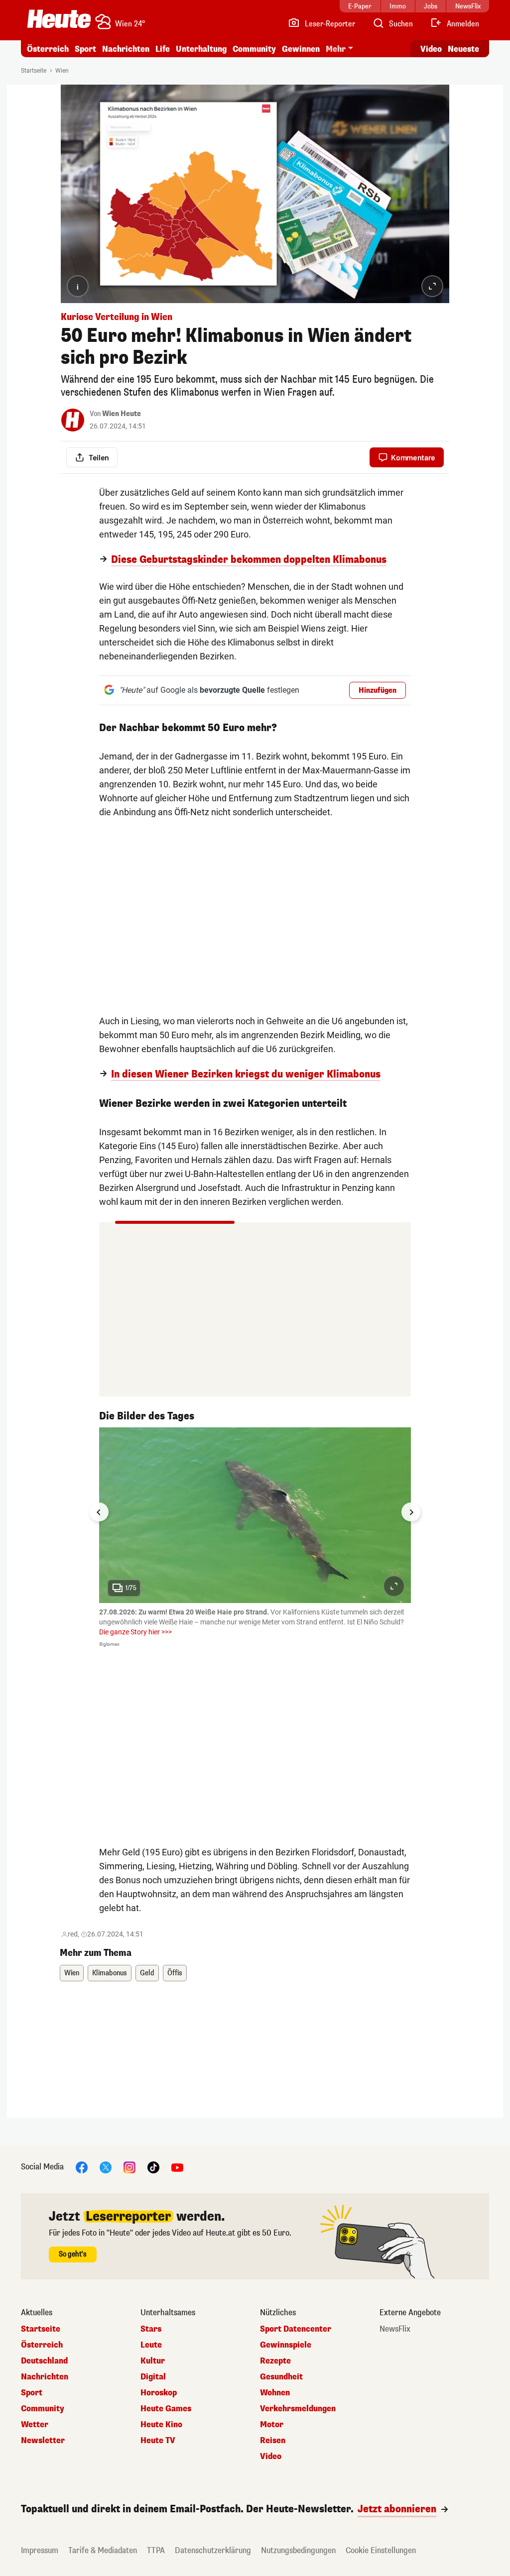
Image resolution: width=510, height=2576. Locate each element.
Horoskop (159, 2393)
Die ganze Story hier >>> (135, 1632)
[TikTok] (153, 2167)
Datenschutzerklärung (213, 2550)
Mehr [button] (336, 49)
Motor (272, 2425)
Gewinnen (301, 49)
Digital (153, 2377)
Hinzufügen (378, 691)
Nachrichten (45, 2377)
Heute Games (166, 2409)
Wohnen (275, 2393)
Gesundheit (281, 2377)
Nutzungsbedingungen (298, 2550)
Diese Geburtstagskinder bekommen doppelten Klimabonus (249, 560)
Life (163, 49)
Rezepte (275, 2361)
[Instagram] (129, 2167)
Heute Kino (161, 2425)
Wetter (35, 2425)
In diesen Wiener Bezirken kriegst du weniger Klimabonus (246, 1074)
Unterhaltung (201, 49)
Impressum (40, 2550)
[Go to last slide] (99, 1512)
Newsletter (43, 2441)
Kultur (153, 2361)
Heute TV (158, 2441)
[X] (106, 2167)
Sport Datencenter (296, 2329)
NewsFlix (395, 2329)
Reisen (273, 2441)
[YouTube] (177, 2167)
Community (254, 49)
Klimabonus (110, 1973)
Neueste (463, 49)
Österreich (48, 49)
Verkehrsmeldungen (298, 2409)
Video (431, 49)
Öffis (175, 1973)
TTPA (156, 2550)
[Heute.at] (59, 19)
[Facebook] (82, 2167)
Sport (85, 49)
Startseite (34, 71)
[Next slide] (411, 1512)
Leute (151, 2345)
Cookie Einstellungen (381, 2550)
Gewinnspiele (286, 2345)
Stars (151, 2329)
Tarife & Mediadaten (103, 2550)
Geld (147, 1973)
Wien (62, 71)
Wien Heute (122, 414)
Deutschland (44, 2361)
